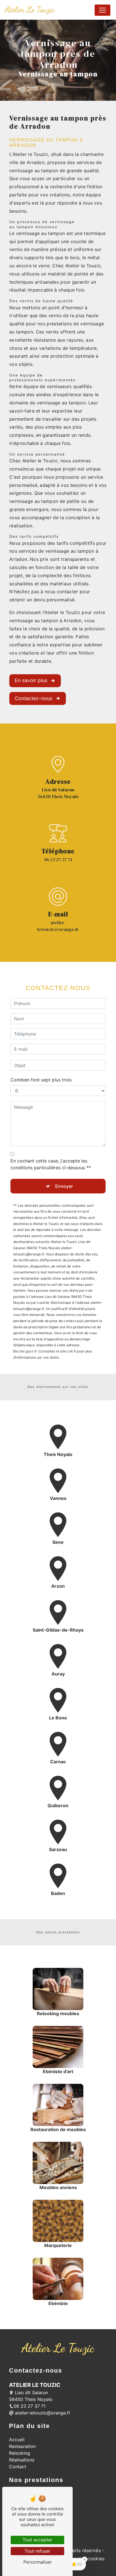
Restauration (22, 2446)
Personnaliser (38, 2562)
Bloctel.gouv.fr (25, 1351)
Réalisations (22, 2460)
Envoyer (64, 1186)
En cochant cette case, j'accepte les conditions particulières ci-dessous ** (51, 1164)
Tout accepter (37, 2540)
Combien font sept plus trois (41, 1080)
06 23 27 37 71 (58, 859)
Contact (18, 2467)
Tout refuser (37, 2551)
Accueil (17, 2440)
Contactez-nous (34, 698)
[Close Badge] (84, 2559)
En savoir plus (31, 680)
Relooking (20, 2453)
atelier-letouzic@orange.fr (58, 926)
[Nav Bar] (102, 10)
